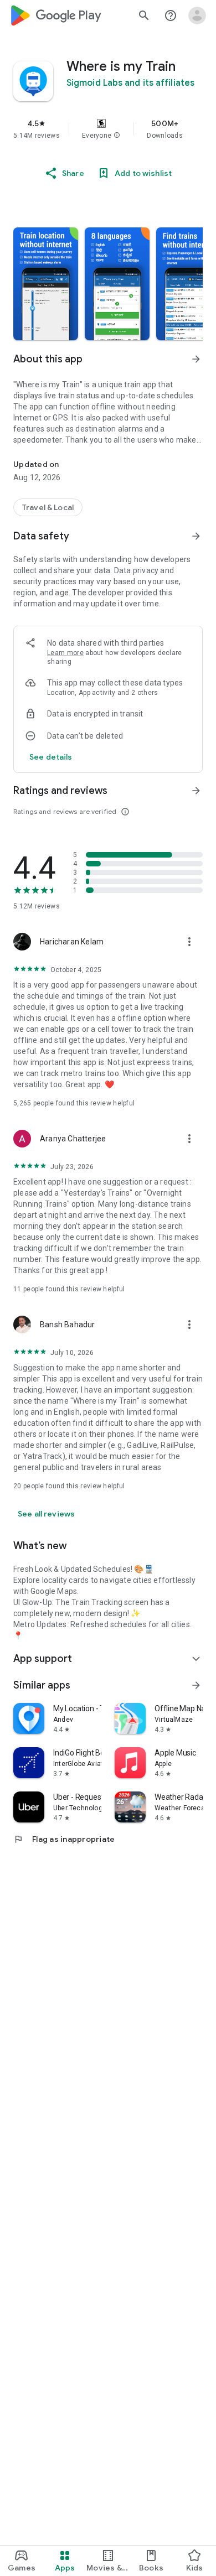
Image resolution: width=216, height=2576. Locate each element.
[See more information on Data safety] (196, 536)
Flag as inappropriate (64, 1839)
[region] (108, 129)
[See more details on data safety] (51, 757)
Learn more (65, 653)
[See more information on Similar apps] (196, 1685)
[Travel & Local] (48, 507)
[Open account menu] (197, 15)
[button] (117, 136)
